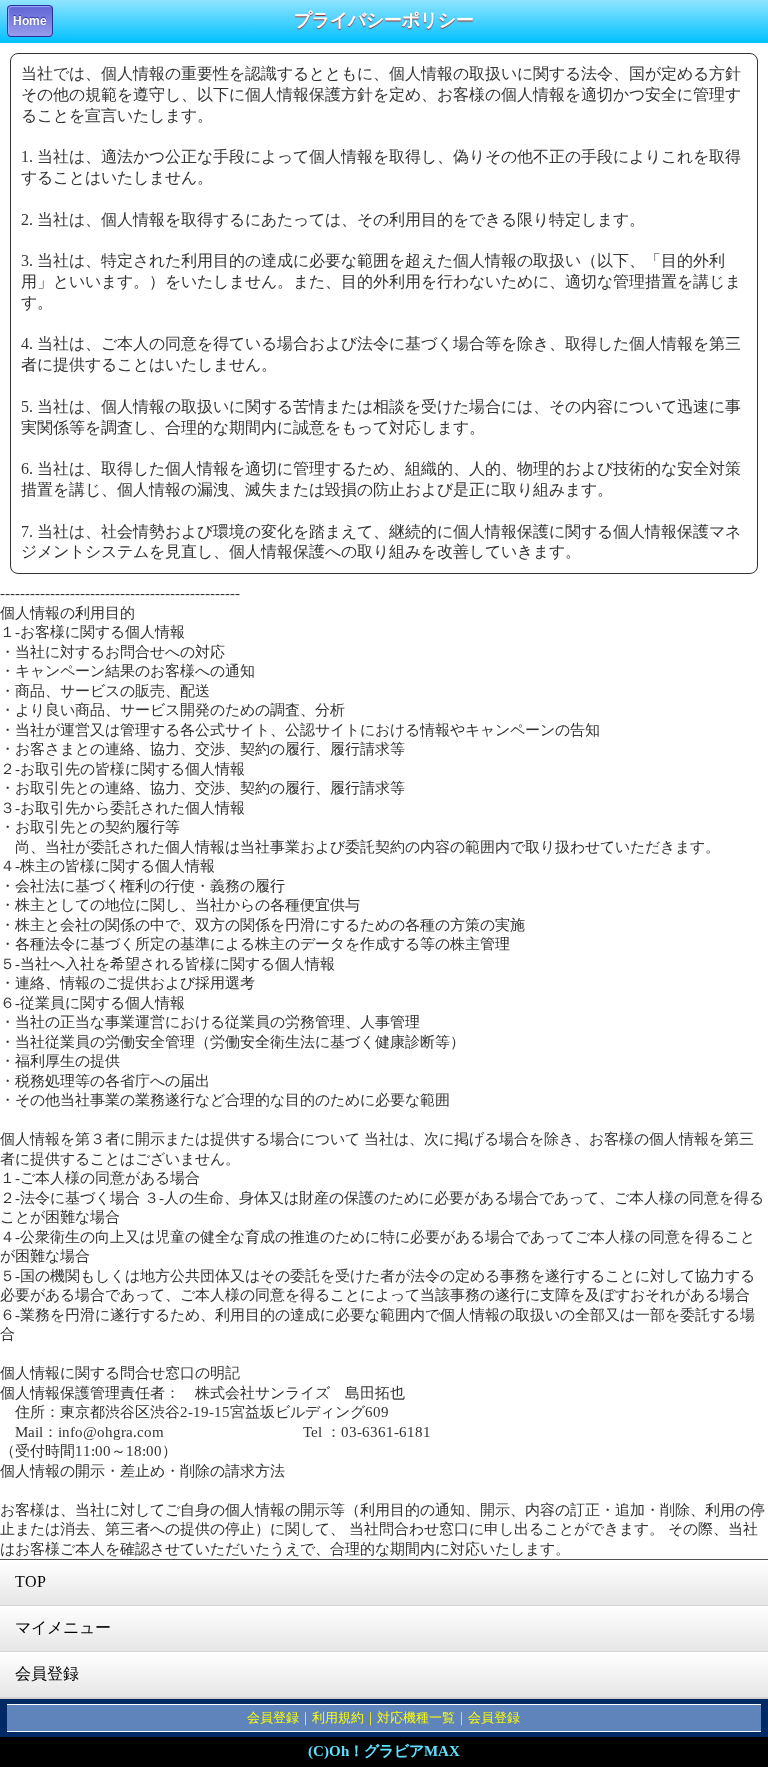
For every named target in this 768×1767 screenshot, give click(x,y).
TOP (30, 1581)
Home (30, 21)
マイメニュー (63, 1627)
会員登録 (47, 1673)
